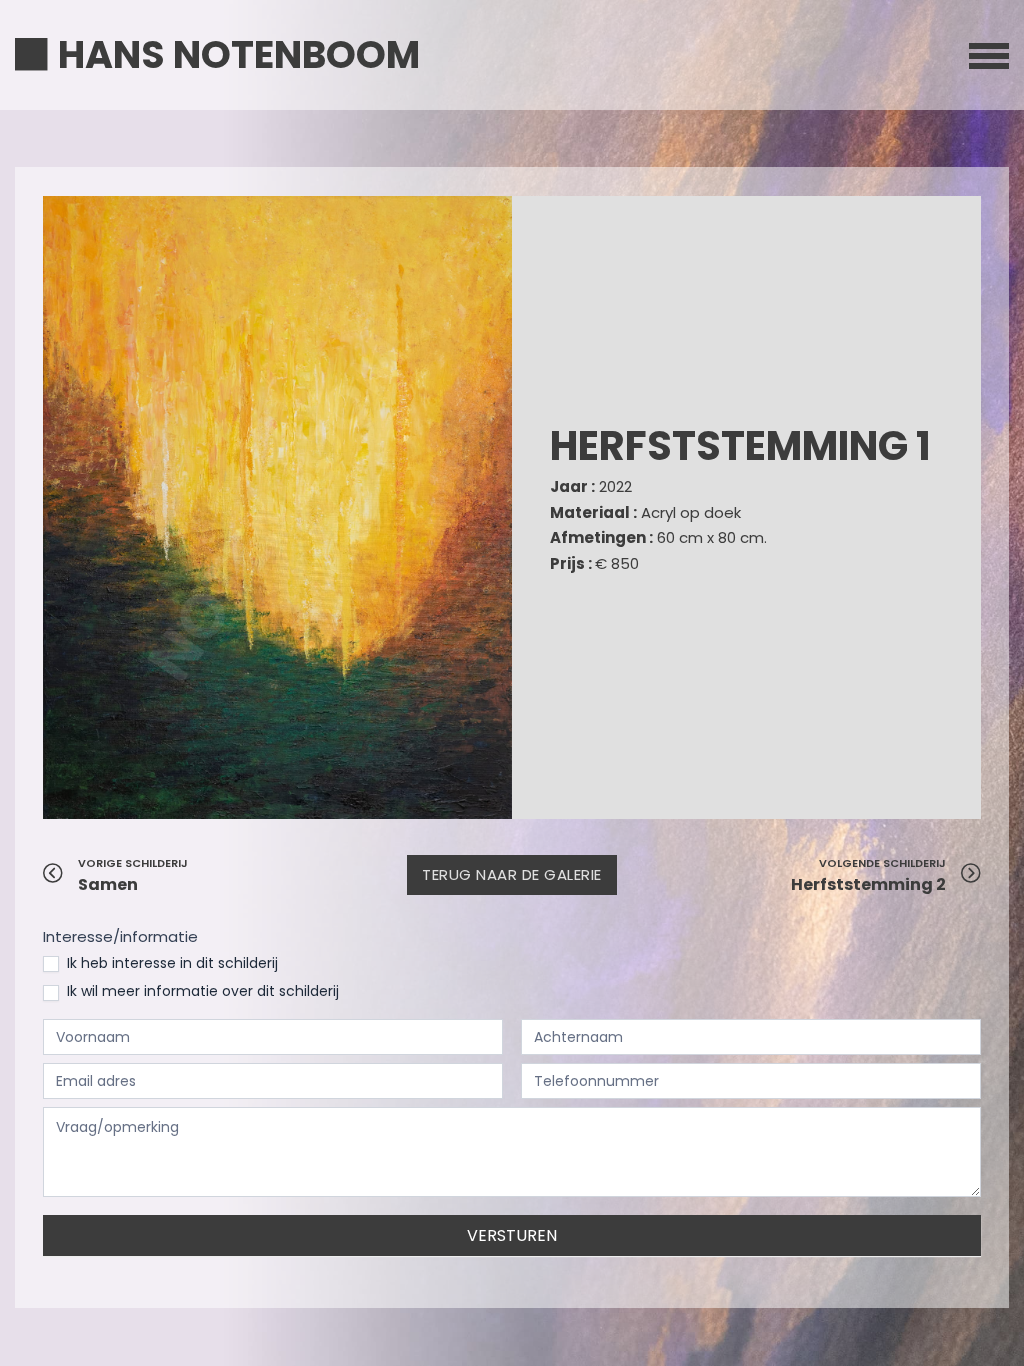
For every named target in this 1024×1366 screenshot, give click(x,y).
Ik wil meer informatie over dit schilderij (201, 991)
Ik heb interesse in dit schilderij (170, 963)
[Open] (989, 55)
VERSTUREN (512, 1235)
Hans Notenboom (239, 54)
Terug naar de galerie (512, 874)
